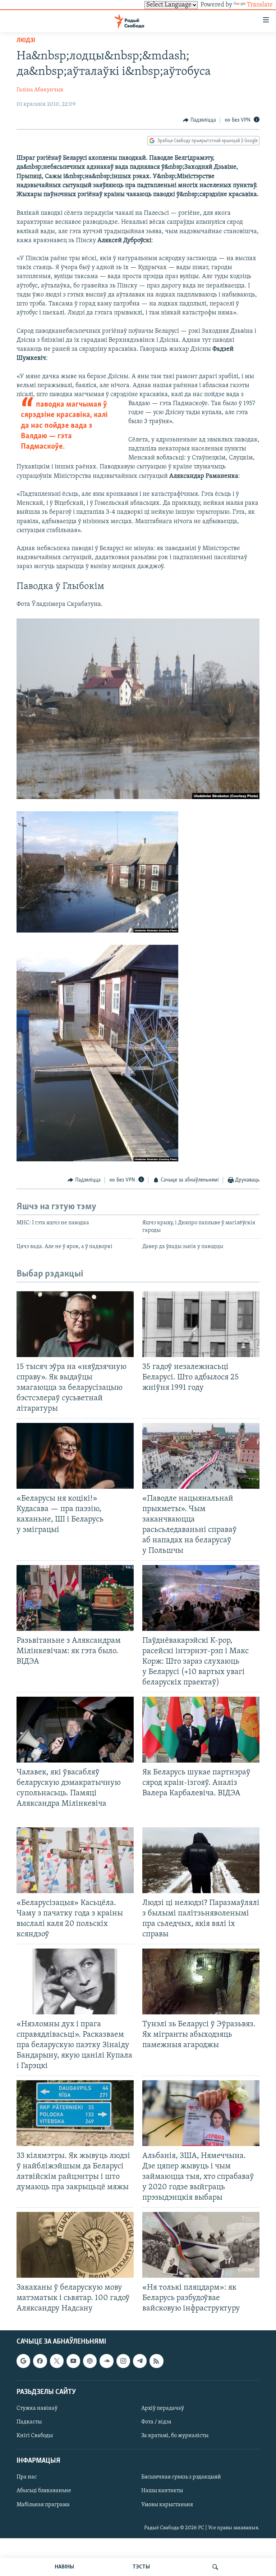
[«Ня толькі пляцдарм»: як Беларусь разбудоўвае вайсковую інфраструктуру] (201, 2245)
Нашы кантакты (162, 2491)
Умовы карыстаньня (167, 2504)
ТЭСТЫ (141, 2567)
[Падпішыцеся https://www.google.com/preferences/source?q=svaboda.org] (23, 2361)
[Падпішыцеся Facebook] (40, 2361)
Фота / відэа (156, 2422)
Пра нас (27, 2477)
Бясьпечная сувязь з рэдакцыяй (181, 2477)
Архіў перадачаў (163, 2408)
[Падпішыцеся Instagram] (123, 2361)
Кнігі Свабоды (35, 2436)
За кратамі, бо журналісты (175, 2436)
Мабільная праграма (43, 2504)
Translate (260, 5)
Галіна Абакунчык (40, 90)
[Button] (199, 120)
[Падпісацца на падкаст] (90, 2361)
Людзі (26, 41)
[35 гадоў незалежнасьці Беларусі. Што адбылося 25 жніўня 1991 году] (201, 1324)
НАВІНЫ (64, 2567)
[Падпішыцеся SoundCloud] (106, 2361)
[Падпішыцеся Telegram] (140, 2361)
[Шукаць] (215, 2567)
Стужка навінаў (37, 2408)
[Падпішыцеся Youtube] (73, 2361)
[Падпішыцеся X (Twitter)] (57, 2361)
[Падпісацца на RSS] (156, 2361)
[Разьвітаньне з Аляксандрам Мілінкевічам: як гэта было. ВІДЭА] (75, 1598)
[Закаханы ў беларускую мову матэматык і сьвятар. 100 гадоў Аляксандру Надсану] (75, 2245)
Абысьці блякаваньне (44, 2491)
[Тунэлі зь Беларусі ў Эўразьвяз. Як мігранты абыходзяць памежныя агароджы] (201, 1981)
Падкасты (29, 2422)
